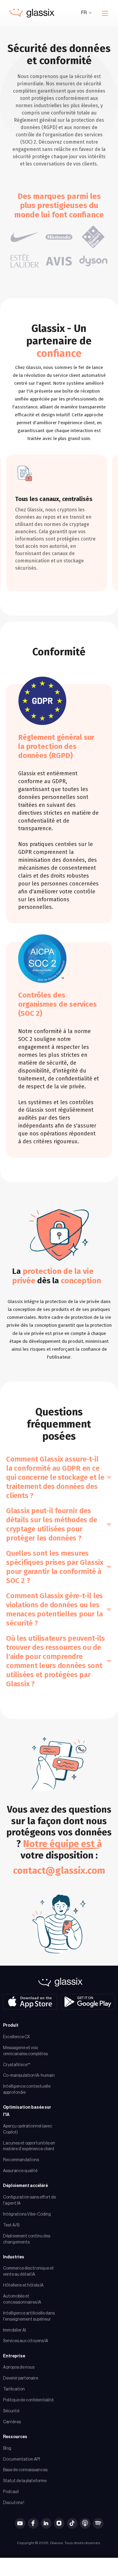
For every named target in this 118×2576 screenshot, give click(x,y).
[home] (30, 13)
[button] (87, 13)
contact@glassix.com (59, 1870)
